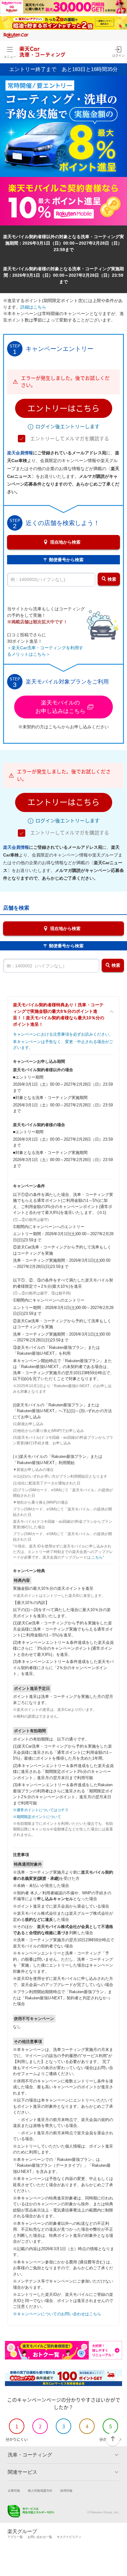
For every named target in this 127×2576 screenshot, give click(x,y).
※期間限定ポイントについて (37, 1817)
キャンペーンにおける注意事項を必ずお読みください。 (63, 1034)
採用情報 (66, 2491)
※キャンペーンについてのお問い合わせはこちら (57, 2314)
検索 (112, 579)
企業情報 (14, 2491)
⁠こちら (97, 1557)
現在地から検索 (65, 542)
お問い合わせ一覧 (40, 2537)
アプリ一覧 (15, 2537)
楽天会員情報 (20, 453)
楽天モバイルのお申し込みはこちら (60, 707)
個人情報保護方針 (40, 2491)
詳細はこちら (33, 307)
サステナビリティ (69, 2537)
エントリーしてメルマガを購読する (70, 439)
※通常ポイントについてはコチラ (41, 1810)
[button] (64, 408)
